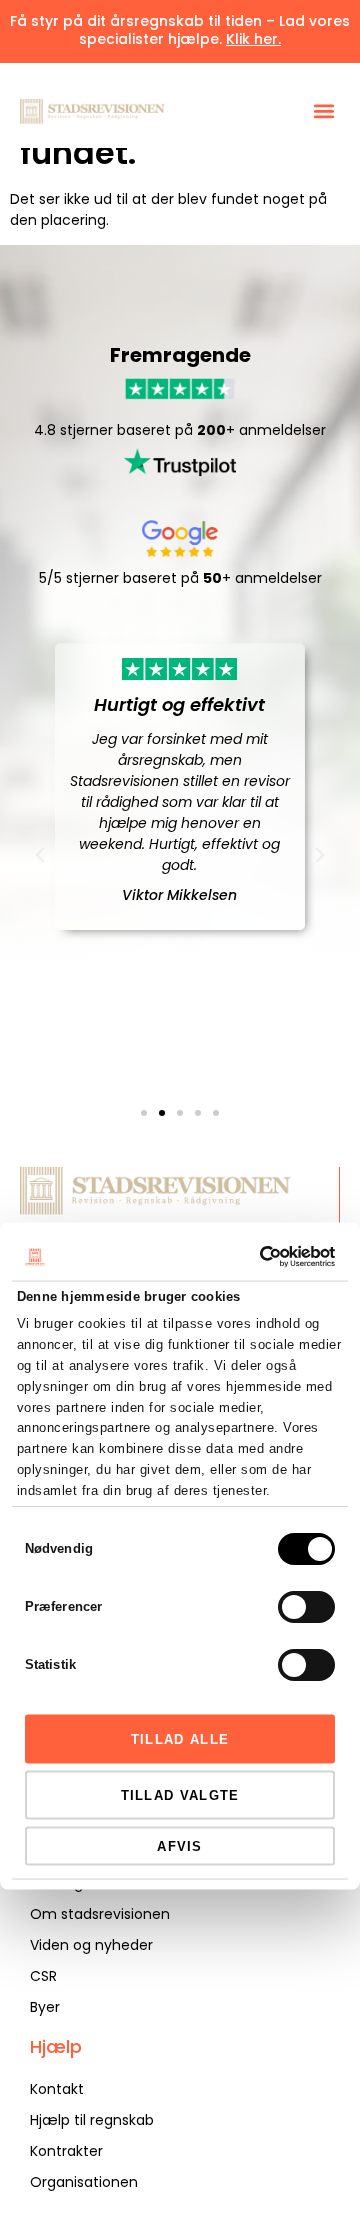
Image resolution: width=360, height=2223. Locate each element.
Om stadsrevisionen (100, 1914)
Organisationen (84, 2182)
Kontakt (57, 2089)
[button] (323, 111)
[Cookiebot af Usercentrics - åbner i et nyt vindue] (253, 1257)
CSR (43, 1976)
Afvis (180, 1845)
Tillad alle (180, 1738)
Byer (45, 2007)
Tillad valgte (180, 1794)
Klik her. (253, 39)
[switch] (306, 1607)
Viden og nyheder (91, 1945)
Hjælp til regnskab (92, 2120)
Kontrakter (66, 2151)
